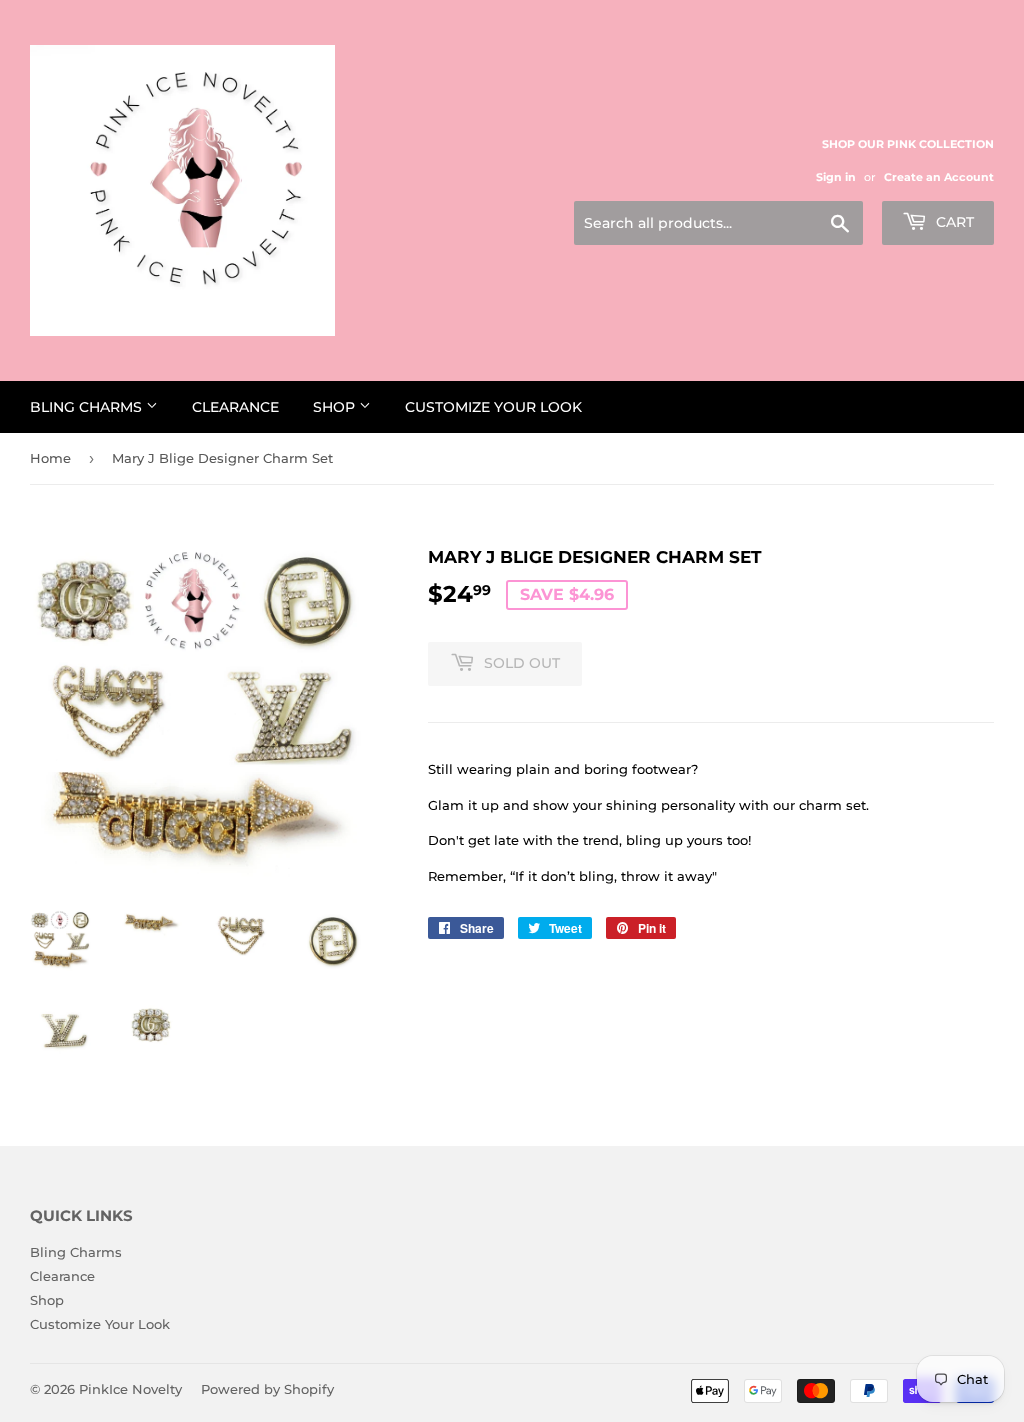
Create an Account (939, 177)
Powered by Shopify (267, 1389)
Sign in (836, 177)
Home (50, 458)
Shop (336, 407)
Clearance (235, 407)
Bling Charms (88, 407)
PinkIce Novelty (130, 1389)
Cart (953, 222)
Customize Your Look (493, 407)
